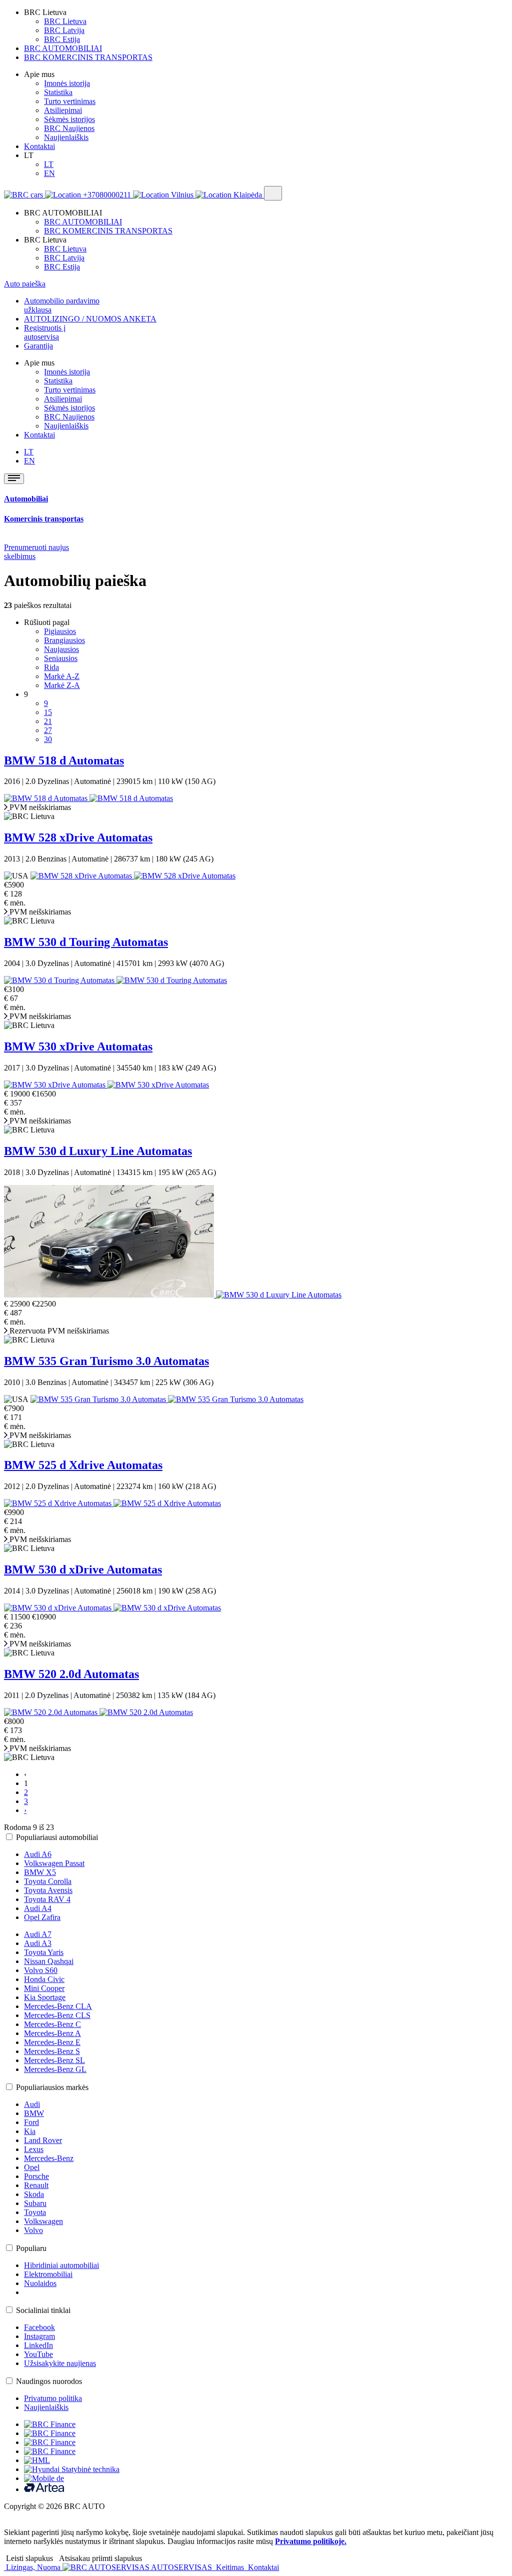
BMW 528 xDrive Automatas (78, 837)
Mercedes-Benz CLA (58, 2006)
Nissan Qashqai (49, 1961)
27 (48, 730)
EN (49, 173)
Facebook (39, 2327)
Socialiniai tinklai (43, 2310)
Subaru (35, 2203)
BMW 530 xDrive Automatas (78, 1046)
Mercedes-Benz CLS (57, 2015)
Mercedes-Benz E (52, 2042)
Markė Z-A (62, 685)
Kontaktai (39, 146)
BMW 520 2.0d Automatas (71, 1674)
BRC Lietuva (65, 21)
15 (48, 712)
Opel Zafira (42, 1917)
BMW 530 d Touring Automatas (86, 942)
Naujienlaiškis (66, 137)
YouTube (38, 2354)
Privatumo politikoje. (311, 2541)
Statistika (58, 92)
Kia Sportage (45, 1997)
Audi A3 (38, 1943)
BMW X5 (40, 1872)
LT (49, 164)
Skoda (34, 2194)
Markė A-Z (62, 676)
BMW (34, 2113)
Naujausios (61, 649)
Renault (36, 2185)
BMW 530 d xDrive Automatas (83, 1569)
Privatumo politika (53, 2398)
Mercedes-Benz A (52, 2033)
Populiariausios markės (52, 2087)
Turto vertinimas (70, 101)
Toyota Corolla (48, 1881)
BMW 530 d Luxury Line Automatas (98, 1151)
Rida (51, 667)
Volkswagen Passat (54, 1863)
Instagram (39, 2336)
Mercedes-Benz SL (54, 2060)
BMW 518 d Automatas (64, 760)
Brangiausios (64, 640)
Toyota (35, 2212)
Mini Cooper (44, 1988)
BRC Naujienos (69, 128)
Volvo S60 (41, 1970)
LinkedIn (38, 2345)
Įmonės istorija (67, 83)
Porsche (36, 2176)
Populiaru (31, 2248)
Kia (30, 2131)
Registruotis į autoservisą (45, 332)
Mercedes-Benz (49, 2158)
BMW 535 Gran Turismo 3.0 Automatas (106, 1361)
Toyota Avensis (48, 1890)
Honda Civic (44, 1979)
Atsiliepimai (63, 110)
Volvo (33, 2230)
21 (48, 721)
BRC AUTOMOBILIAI (63, 48)
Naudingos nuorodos (49, 2381)
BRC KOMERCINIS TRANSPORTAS (88, 57)
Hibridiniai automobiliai (61, 2265)
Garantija (38, 346)
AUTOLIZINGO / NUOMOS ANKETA (90, 319)
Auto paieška (25, 284)
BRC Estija (62, 39)
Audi (32, 2104)
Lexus (34, 2149)
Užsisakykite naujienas (60, 2363)
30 (48, 739)
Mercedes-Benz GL (55, 2069)
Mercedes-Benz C (52, 2024)
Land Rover (43, 2140)
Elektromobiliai (48, 2274)
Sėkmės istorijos (69, 119)
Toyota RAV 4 (47, 1899)
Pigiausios (60, 631)
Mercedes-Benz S (52, 2051)
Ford (31, 2122)
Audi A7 (38, 1934)
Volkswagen (43, 2221)
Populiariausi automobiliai (57, 1837)
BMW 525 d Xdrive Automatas (83, 1465)
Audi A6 (38, 1854)
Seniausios (61, 658)
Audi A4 (38, 1908)
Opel (32, 2167)
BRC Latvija (64, 30)
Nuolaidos (40, 2283)
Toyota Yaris (44, 1952)
